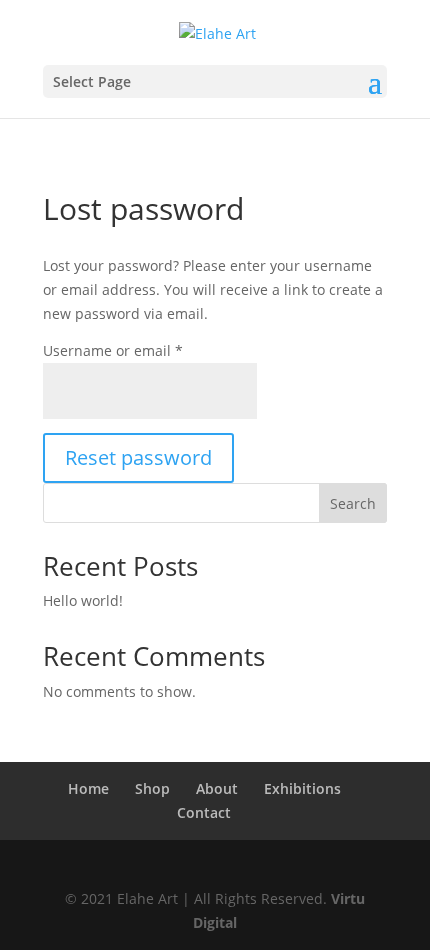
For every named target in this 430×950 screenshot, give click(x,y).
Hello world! (83, 600)
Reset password (138, 457)
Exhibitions (302, 788)
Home (88, 788)
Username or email (113, 350)
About (217, 788)
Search (353, 503)
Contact (204, 812)
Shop (152, 788)
